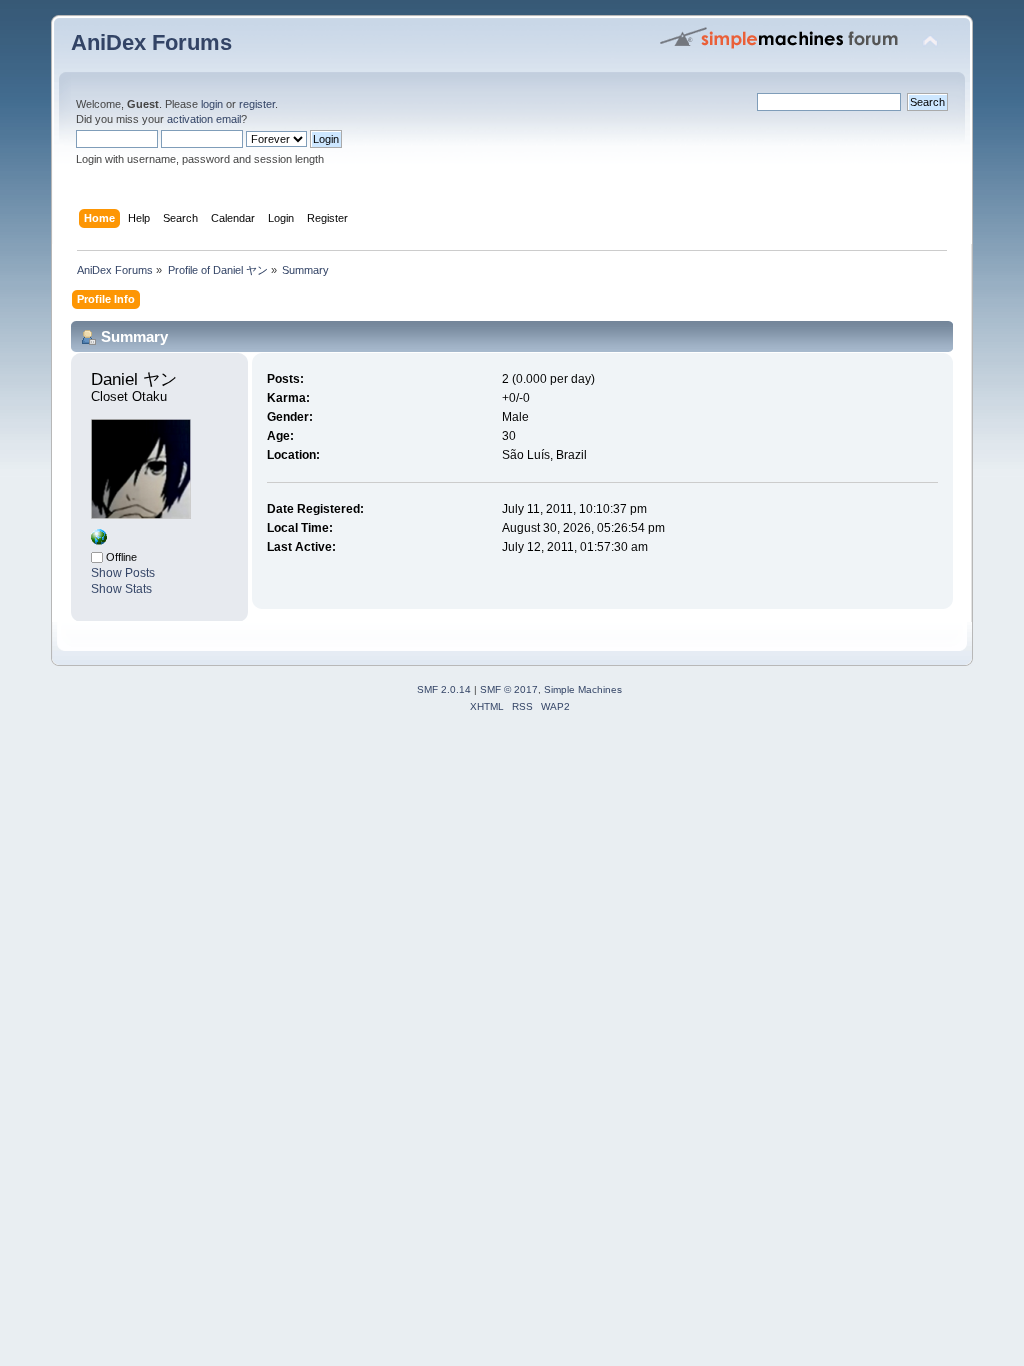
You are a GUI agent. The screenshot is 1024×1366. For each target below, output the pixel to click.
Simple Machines (583, 689)
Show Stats (121, 589)
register (257, 104)
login (212, 104)
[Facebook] (99, 541)
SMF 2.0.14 (444, 689)
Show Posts (123, 573)
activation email (204, 119)
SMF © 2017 (509, 689)
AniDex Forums (151, 42)
